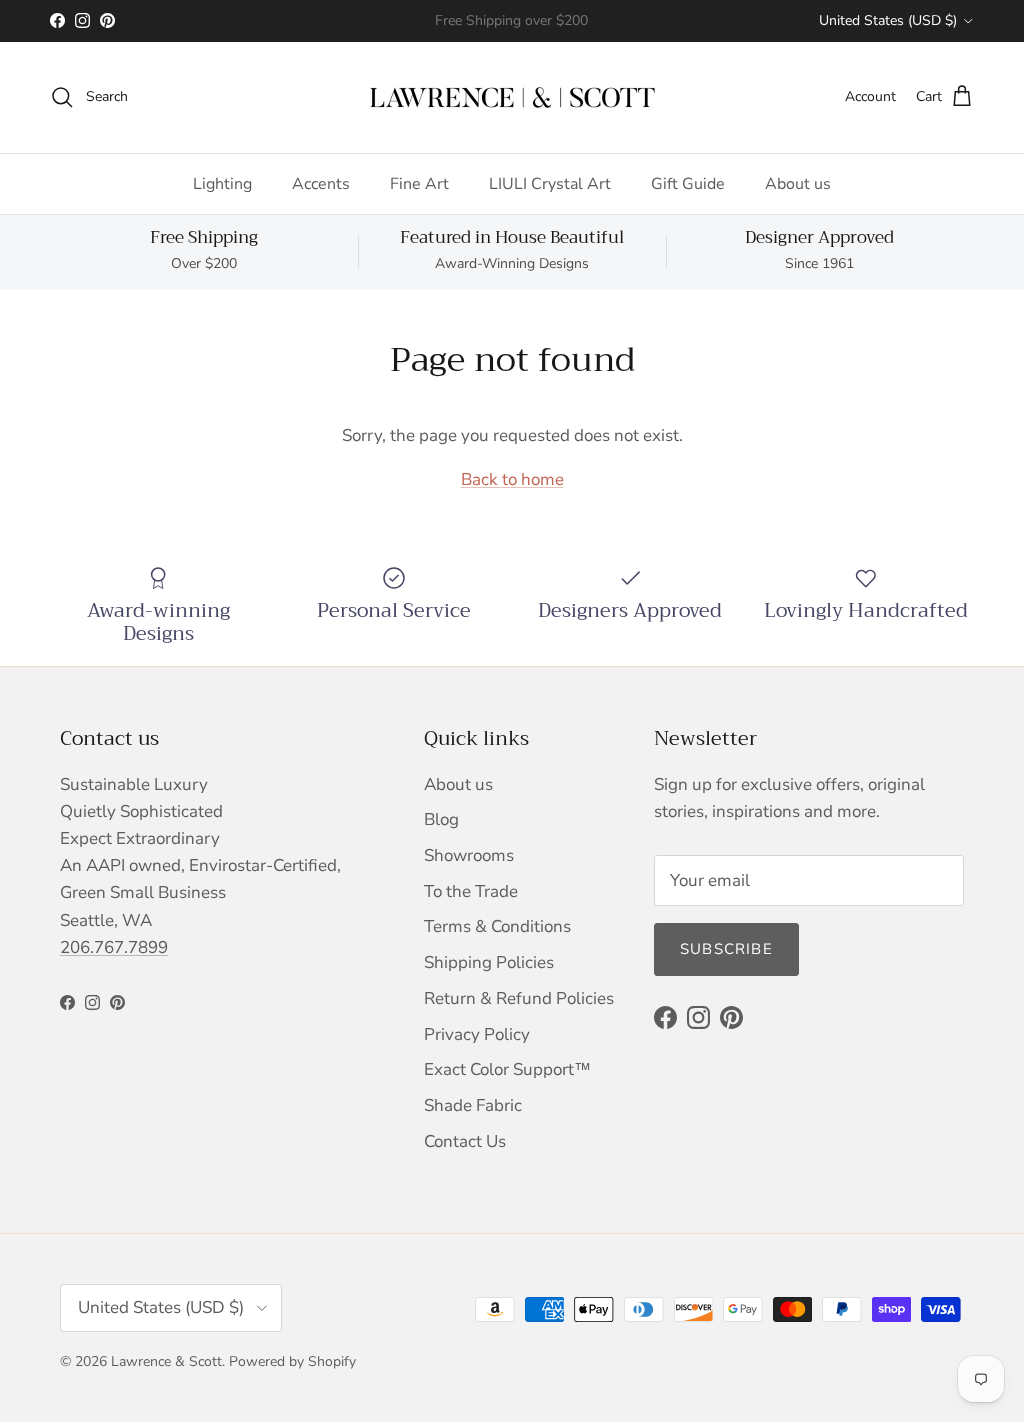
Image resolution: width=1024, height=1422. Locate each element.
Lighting (222, 184)
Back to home (512, 479)
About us (798, 184)
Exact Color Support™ (507, 1069)
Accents (321, 184)
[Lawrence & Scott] (512, 97)
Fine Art (419, 184)
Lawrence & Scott (166, 1361)
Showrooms (469, 855)
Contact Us (465, 1141)
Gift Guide (688, 184)
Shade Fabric (473, 1105)
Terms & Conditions (497, 926)
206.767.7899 (114, 947)
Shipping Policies (489, 962)
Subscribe (726, 949)
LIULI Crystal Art (550, 184)
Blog (441, 819)
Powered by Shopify (292, 1361)
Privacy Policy (477, 1034)
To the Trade (471, 891)
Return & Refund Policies (519, 998)
